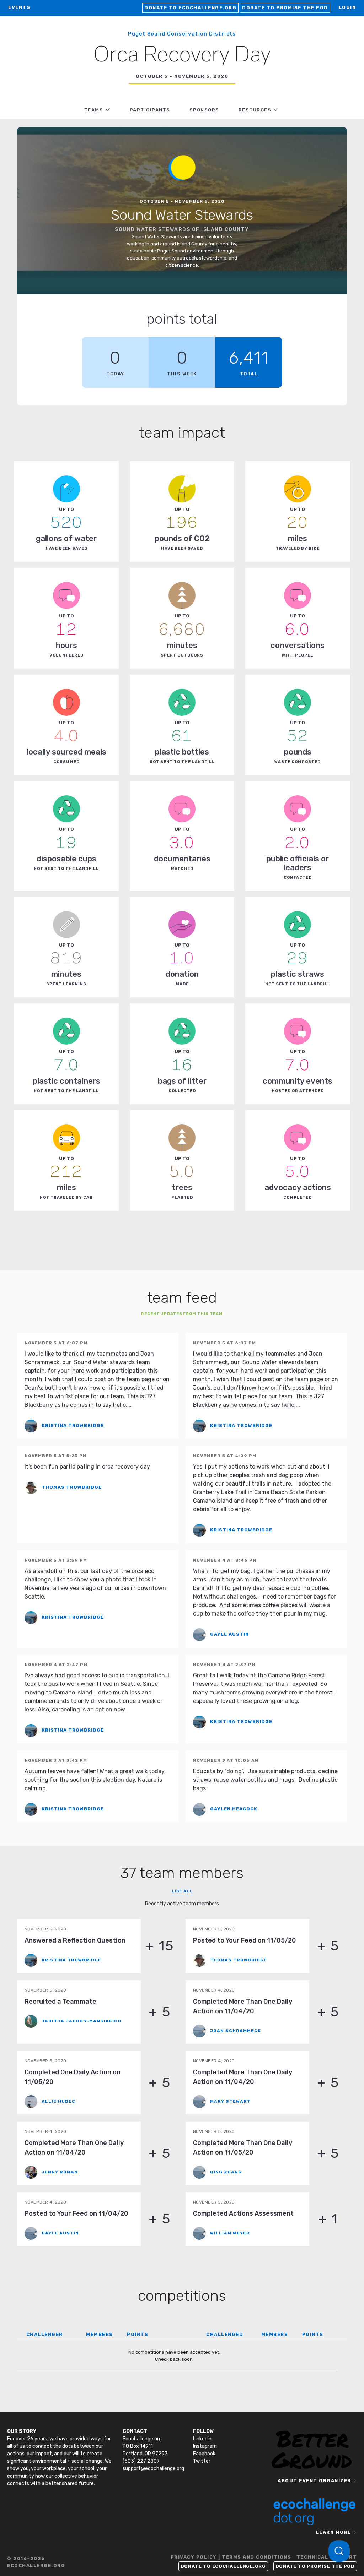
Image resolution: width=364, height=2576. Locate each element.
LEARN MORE (334, 2532)
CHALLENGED (225, 2334)
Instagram (205, 2446)
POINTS (138, 2334)
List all (182, 1891)
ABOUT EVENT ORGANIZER (314, 2481)
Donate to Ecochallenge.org (190, 8)
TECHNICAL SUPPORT (327, 2557)
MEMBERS (100, 2334)
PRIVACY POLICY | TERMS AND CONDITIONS (231, 2557)
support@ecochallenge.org (153, 2469)
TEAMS (94, 110)
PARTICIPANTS (150, 110)
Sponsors (204, 110)
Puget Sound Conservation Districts (182, 34)
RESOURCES (255, 110)
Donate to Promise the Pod (285, 8)
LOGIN (347, 7)
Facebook (204, 2454)
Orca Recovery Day (182, 55)
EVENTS (19, 7)
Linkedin (202, 2439)
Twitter (202, 2461)
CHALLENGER (45, 2334)
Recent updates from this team (182, 1314)
